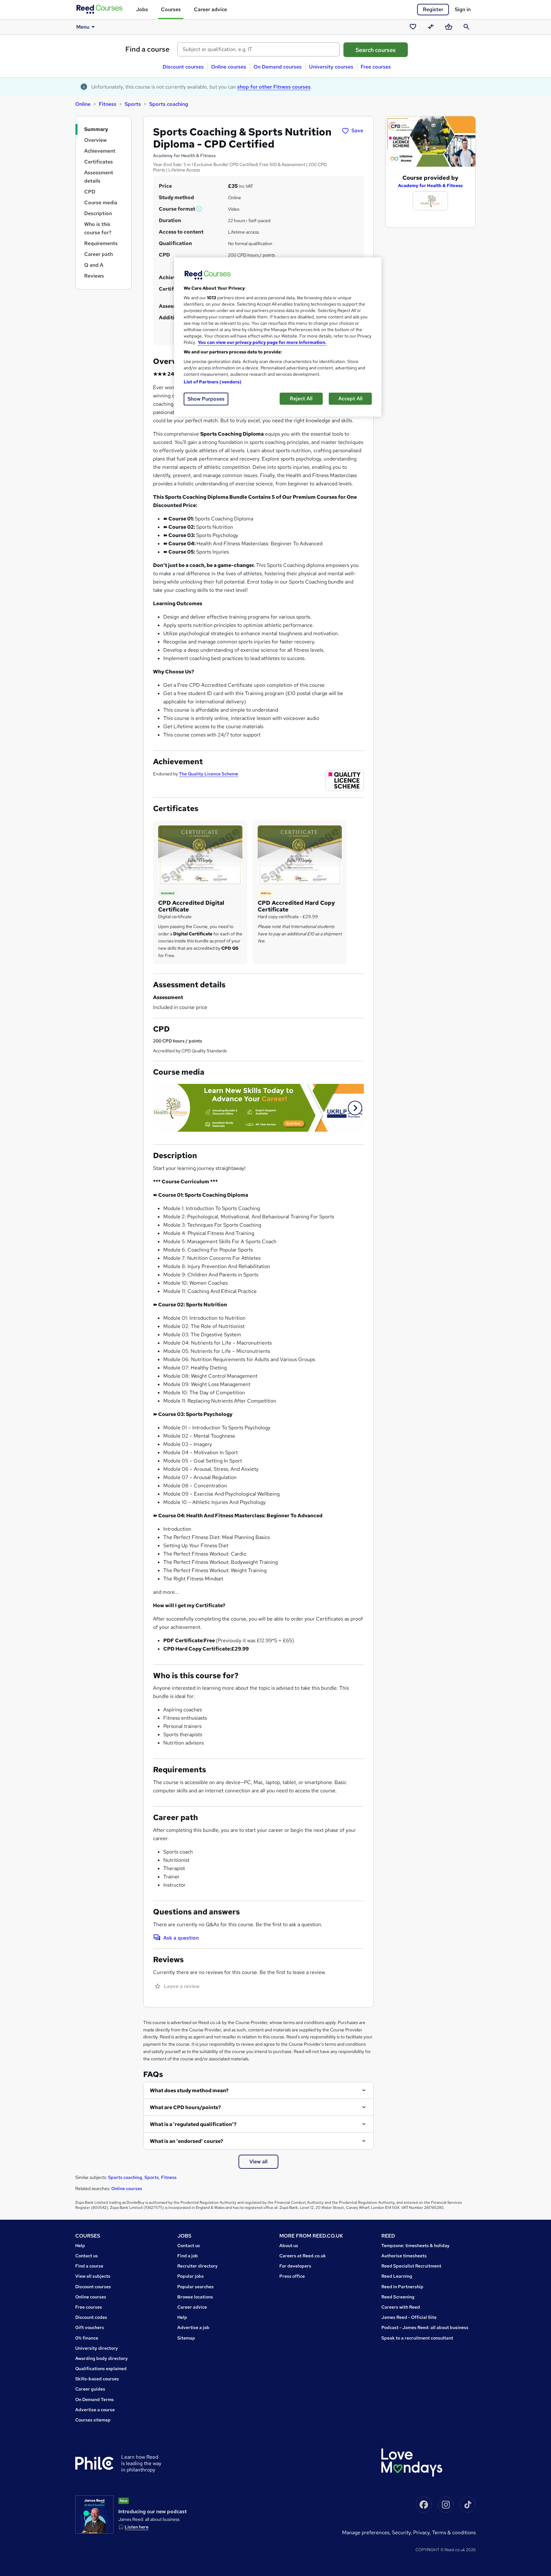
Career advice (210, 9)
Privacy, (423, 2532)
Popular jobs (191, 2276)
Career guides (90, 2389)
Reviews (94, 276)
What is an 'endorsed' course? (187, 2141)
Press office (292, 2276)
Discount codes (91, 2317)
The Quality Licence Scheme (209, 774)
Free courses (376, 67)
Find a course (147, 49)
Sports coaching (169, 104)
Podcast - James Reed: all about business (425, 2327)
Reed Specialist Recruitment (411, 2266)
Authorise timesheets (404, 2256)
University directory (97, 2348)
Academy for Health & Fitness (430, 185)
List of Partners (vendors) (213, 382)
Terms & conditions (454, 2532)
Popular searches (195, 2287)
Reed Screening (398, 2297)
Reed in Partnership (402, 2287)
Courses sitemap (93, 2420)
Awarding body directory (102, 2358)
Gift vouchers (90, 2327)
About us (289, 2246)
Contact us (87, 2256)
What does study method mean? (189, 2090)
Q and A (94, 265)
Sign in (463, 9)
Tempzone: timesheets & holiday (415, 2246)
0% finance (87, 2338)
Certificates (99, 162)
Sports (133, 104)
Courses (171, 9)
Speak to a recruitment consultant (417, 2338)
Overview (96, 140)
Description (98, 213)
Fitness (108, 104)
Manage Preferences (366, 2532)
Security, (403, 2532)
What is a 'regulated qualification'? (193, 2124)
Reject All (301, 399)
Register (433, 9)
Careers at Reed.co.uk (303, 2256)
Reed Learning (397, 2276)
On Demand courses (278, 67)
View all (258, 2162)
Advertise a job (193, 2327)
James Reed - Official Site (409, 2317)
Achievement (100, 151)
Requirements (101, 243)
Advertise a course (95, 2410)
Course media (101, 203)
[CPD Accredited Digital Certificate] (200, 855)
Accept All (350, 399)
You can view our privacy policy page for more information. (262, 342)
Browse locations (195, 2297)
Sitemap (186, 2338)
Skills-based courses (97, 2379)
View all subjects (93, 2276)
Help (80, 2246)
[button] (199, 209)
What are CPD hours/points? (185, 2107)
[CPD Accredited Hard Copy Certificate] (300, 855)
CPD (90, 192)
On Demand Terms (95, 2399)
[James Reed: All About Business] (94, 2514)
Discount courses (183, 67)
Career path (99, 254)
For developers (295, 2266)
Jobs (142, 9)
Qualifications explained (101, 2369)
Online (83, 104)
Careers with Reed (401, 2307)
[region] (278, 337)
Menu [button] (83, 27)
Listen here (137, 2527)
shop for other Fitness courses (274, 87)
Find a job (188, 2256)
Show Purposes (206, 399)
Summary (96, 129)
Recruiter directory (198, 2266)
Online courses (229, 67)
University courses (331, 67)
